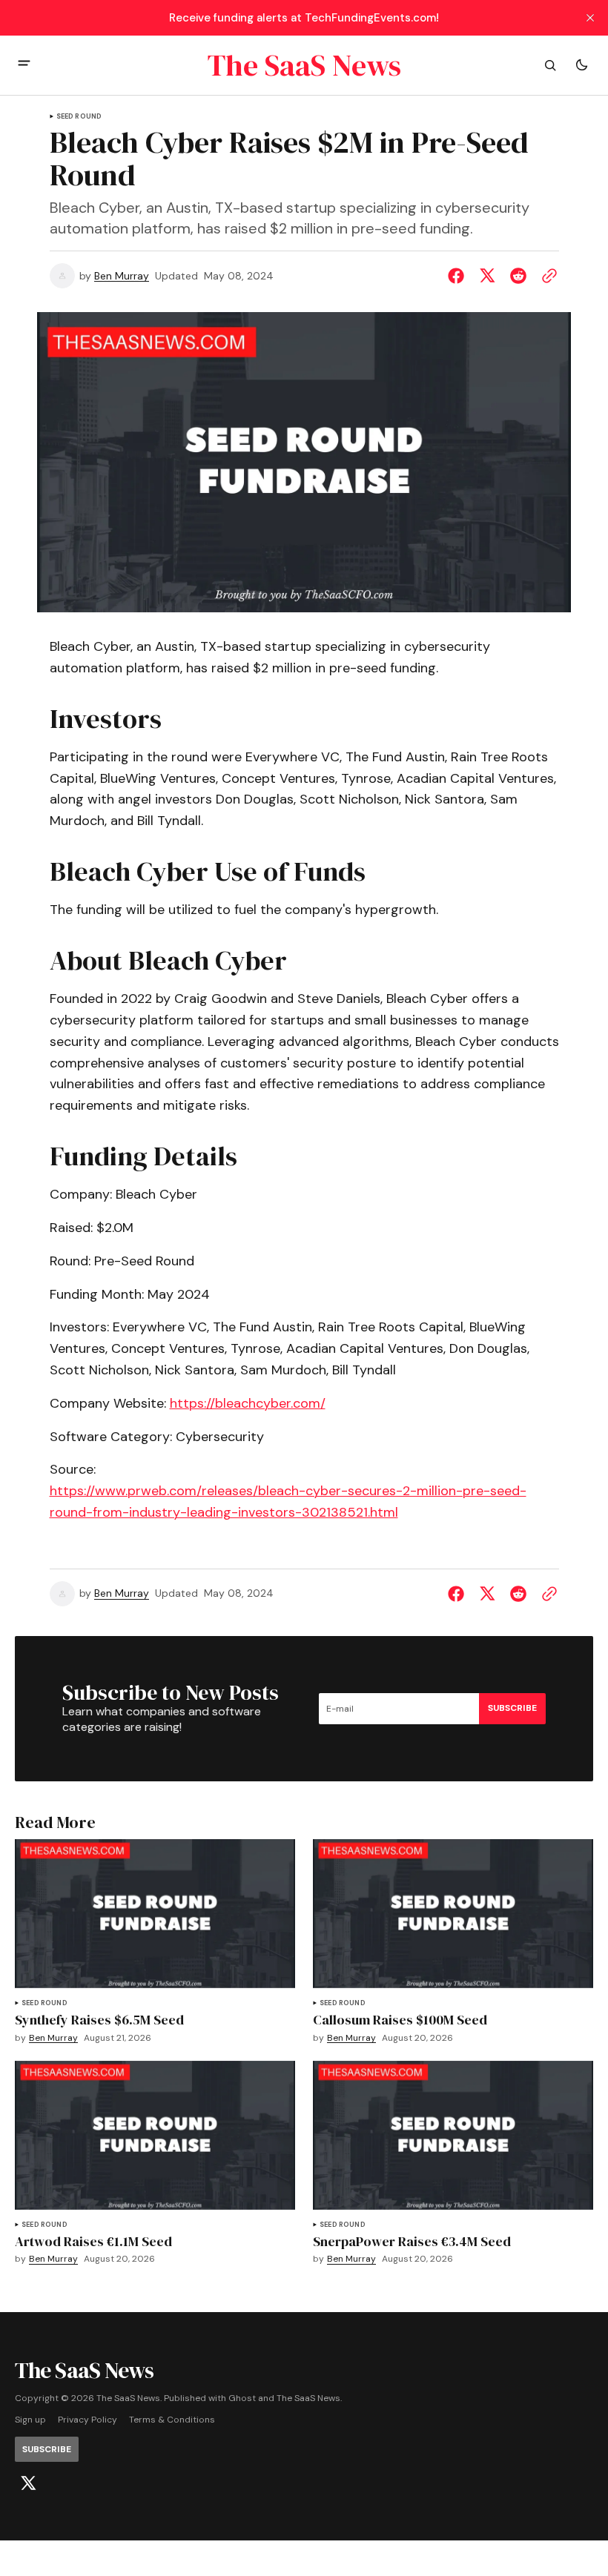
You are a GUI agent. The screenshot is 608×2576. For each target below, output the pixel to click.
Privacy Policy (87, 2420)
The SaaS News (308, 2398)
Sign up (30, 2420)
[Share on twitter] (487, 276)
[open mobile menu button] (24, 65)
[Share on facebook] (459, 276)
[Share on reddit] (518, 276)
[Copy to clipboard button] (546, 276)
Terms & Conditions (172, 2420)
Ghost (242, 2398)
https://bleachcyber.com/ (248, 1403)
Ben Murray (122, 276)
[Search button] (550, 65)
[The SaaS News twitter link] (28, 2483)
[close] (590, 18)
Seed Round (79, 117)
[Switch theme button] (581, 65)
